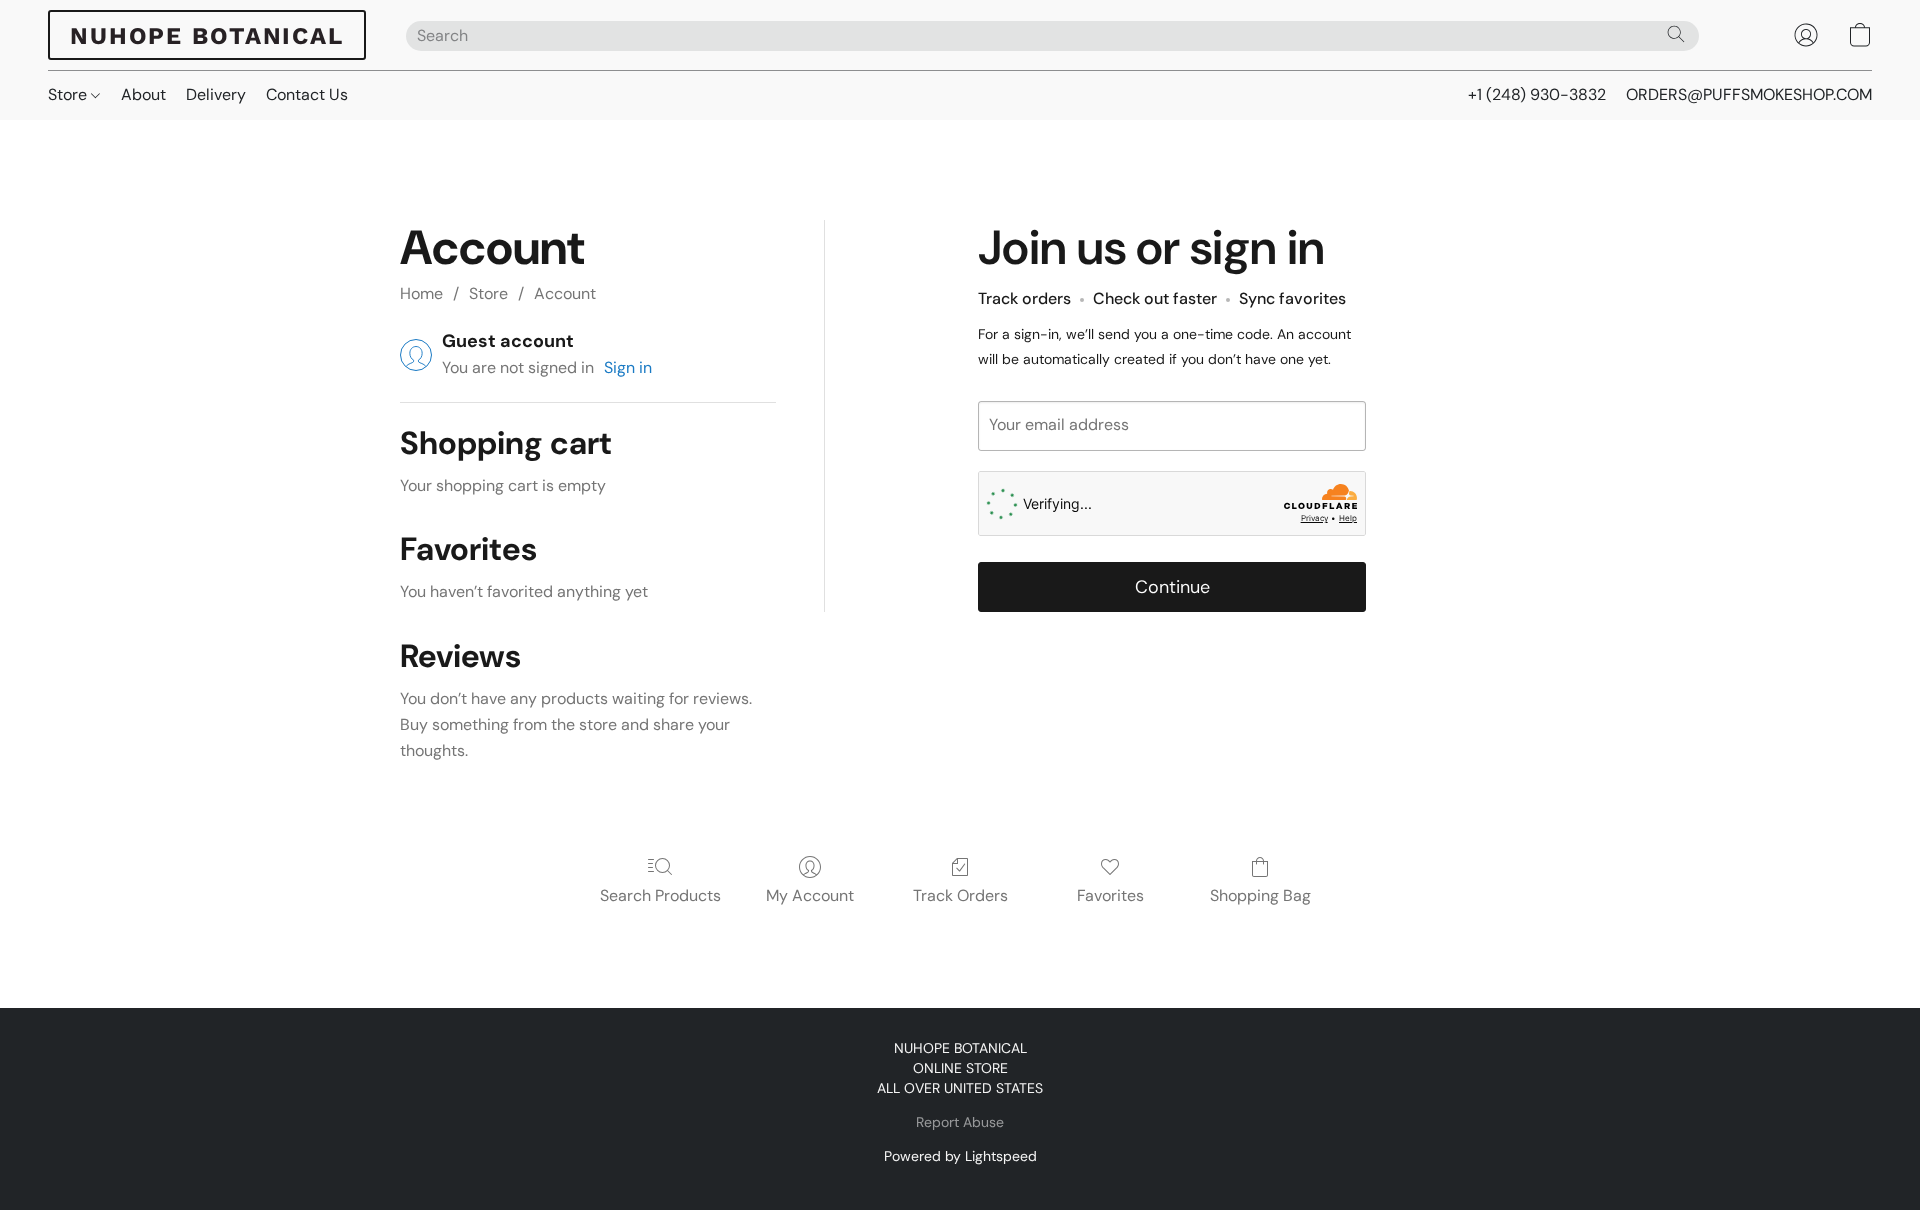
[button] (207, 35)
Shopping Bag (1260, 895)
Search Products (660, 895)
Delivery (216, 94)
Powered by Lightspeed (960, 1156)
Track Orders (960, 895)
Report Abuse (960, 1122)
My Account (810, 895)
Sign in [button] (628, 367)
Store (69, 94)
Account (565, 293)
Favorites (1110, 895)
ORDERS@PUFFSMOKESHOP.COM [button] (1749, 94)
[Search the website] (1676, 34)
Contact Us (307, 94)
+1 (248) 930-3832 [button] (1537, 94)
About (143, 94)
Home (421, 293)
